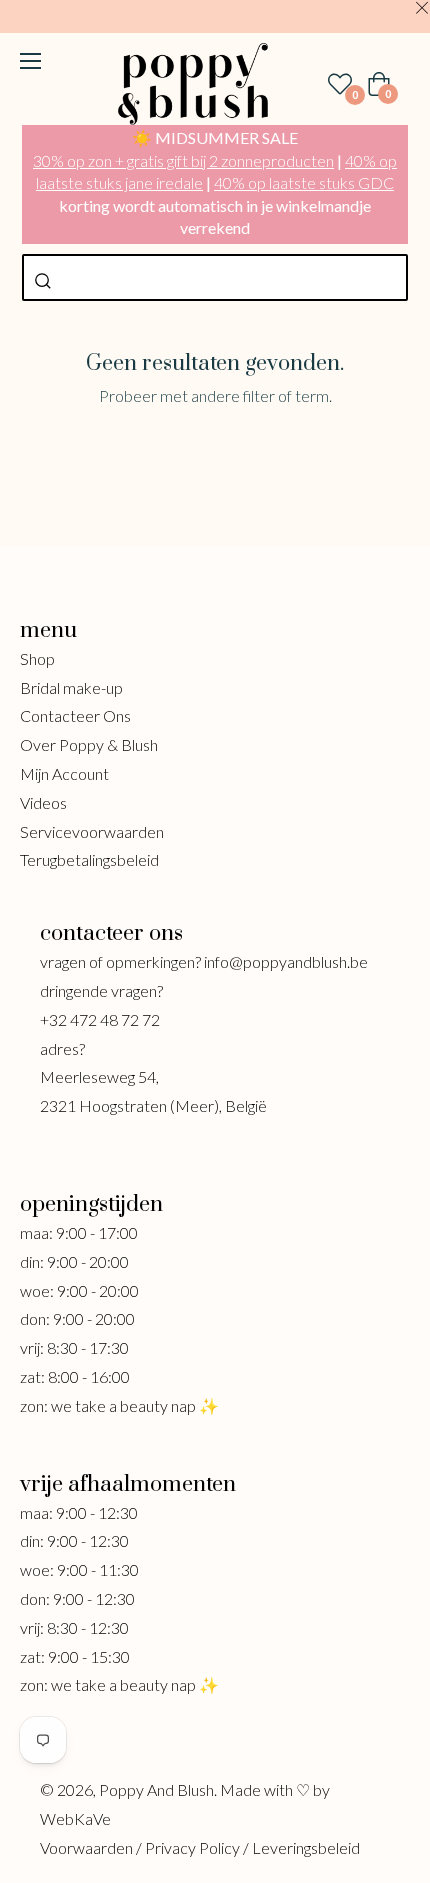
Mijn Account (64, 773)
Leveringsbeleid (306, 1847)
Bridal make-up (71, 687)
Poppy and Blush (156, 1789)
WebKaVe (75, 1818)
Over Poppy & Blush (89, 744)
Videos (43, 802)
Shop (37, 658)
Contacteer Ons (75, 715)
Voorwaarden (86, 1847)
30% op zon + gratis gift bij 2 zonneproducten (183, 160)
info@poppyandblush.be (286, 961)
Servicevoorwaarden (92, 831)
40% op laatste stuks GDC (304, 182)
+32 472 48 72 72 (100, 1019)
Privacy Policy (192, 1847)
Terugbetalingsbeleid (89, 859)
